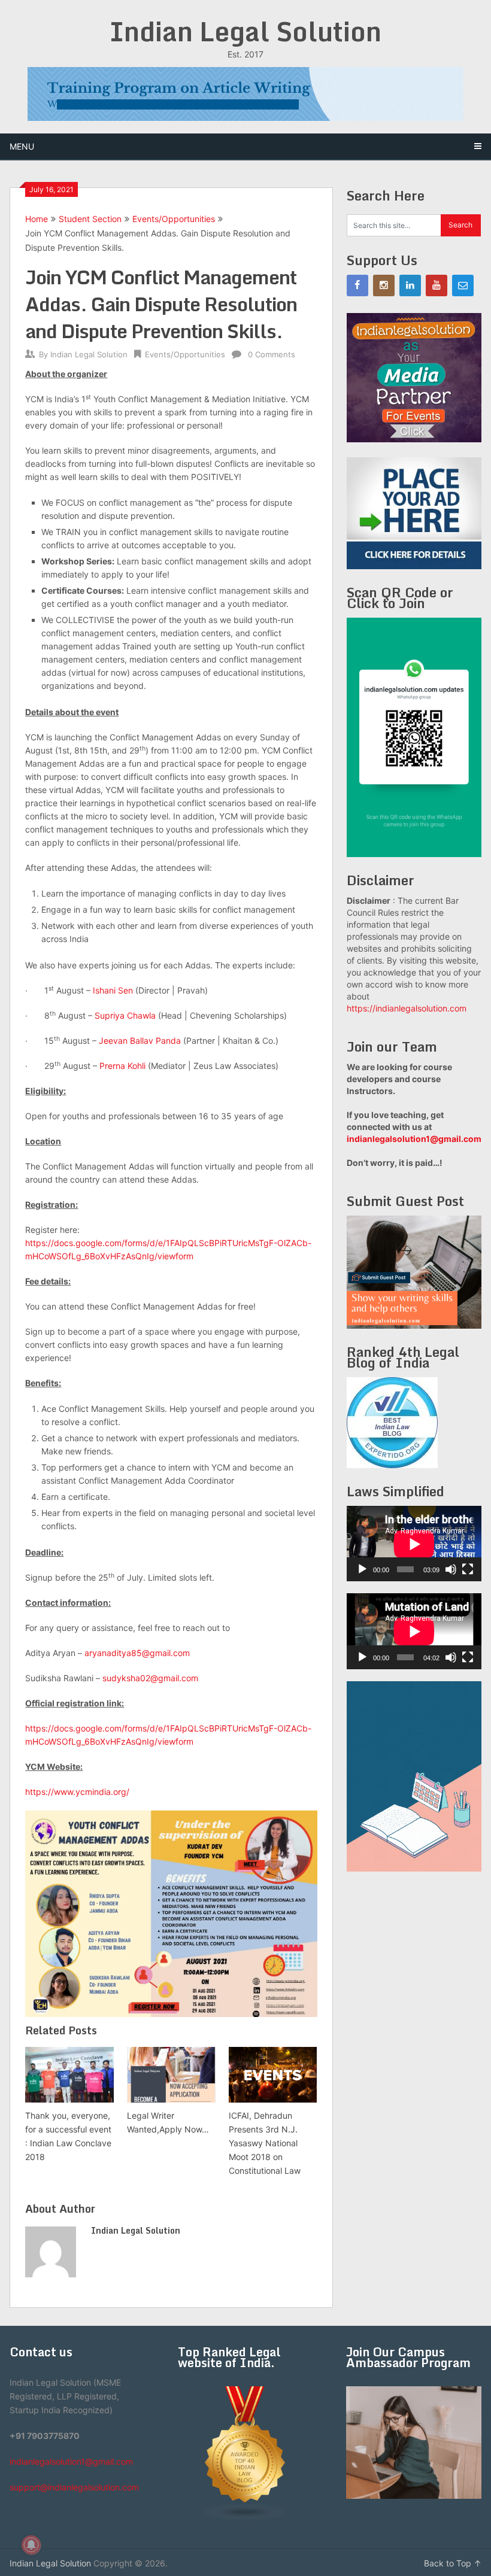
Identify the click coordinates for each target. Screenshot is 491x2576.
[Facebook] (357, 285)
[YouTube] (437, 285)
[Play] (362, 1569)
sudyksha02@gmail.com (150, 1678)
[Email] (463, 285)
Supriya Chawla (125, 1015)
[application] (414, 1544)
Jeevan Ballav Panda (140, 1041)
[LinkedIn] (410, 285)
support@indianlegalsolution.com (74, 2487)
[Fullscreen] (468, 1569)
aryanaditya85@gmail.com (137, 1653)
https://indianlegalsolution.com (407, 1008)
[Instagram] (384, 285)
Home (37, 219)
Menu (22, 146)
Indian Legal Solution (245, 31)
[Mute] (451, 1569)
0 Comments (272, 354)
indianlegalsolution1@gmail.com (414, 1139)
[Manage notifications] (31, 2545)
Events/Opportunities (174, 219)
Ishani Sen (113, 990)
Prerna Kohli (122, 1066)
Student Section (90, 219)
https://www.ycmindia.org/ (77, 1792)
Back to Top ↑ (453, 2563)
